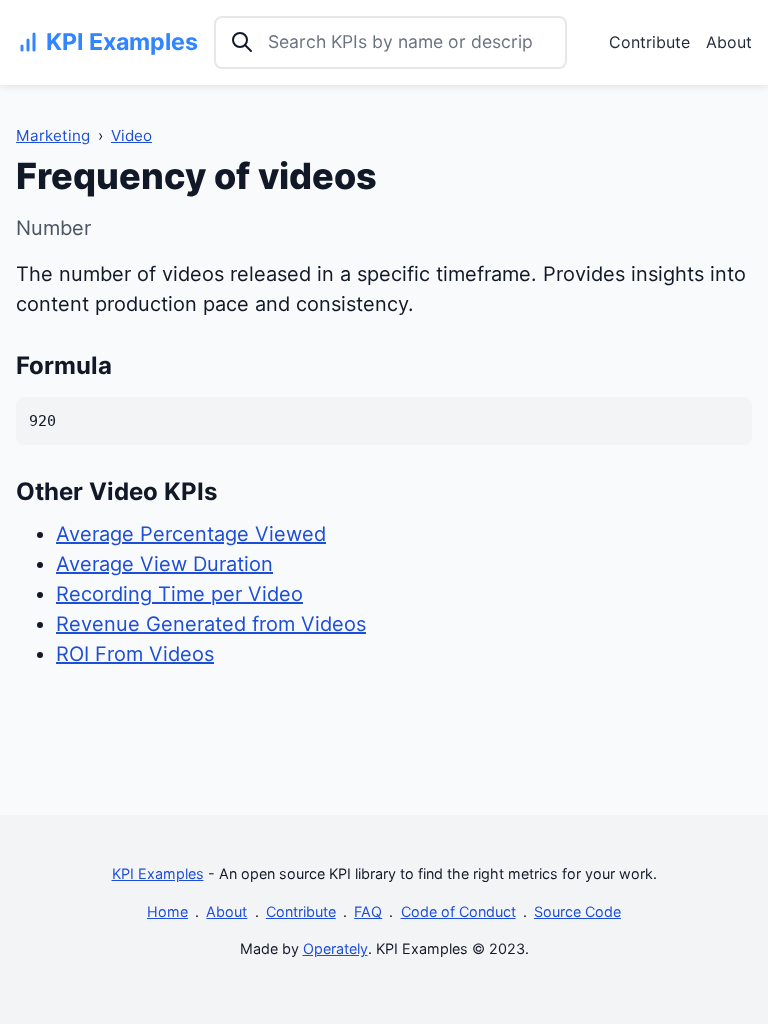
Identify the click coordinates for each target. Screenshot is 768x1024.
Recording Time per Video (179, 594)
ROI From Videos (135, 654)
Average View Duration (164, 564)
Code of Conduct (458, 911)
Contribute (649, 42)
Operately (335, 948)
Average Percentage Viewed (191, 534)
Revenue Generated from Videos (211, 624)
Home (167, 911)
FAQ (368, 911)
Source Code (577, 911)
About (729, 42)
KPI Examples (158, 873)
